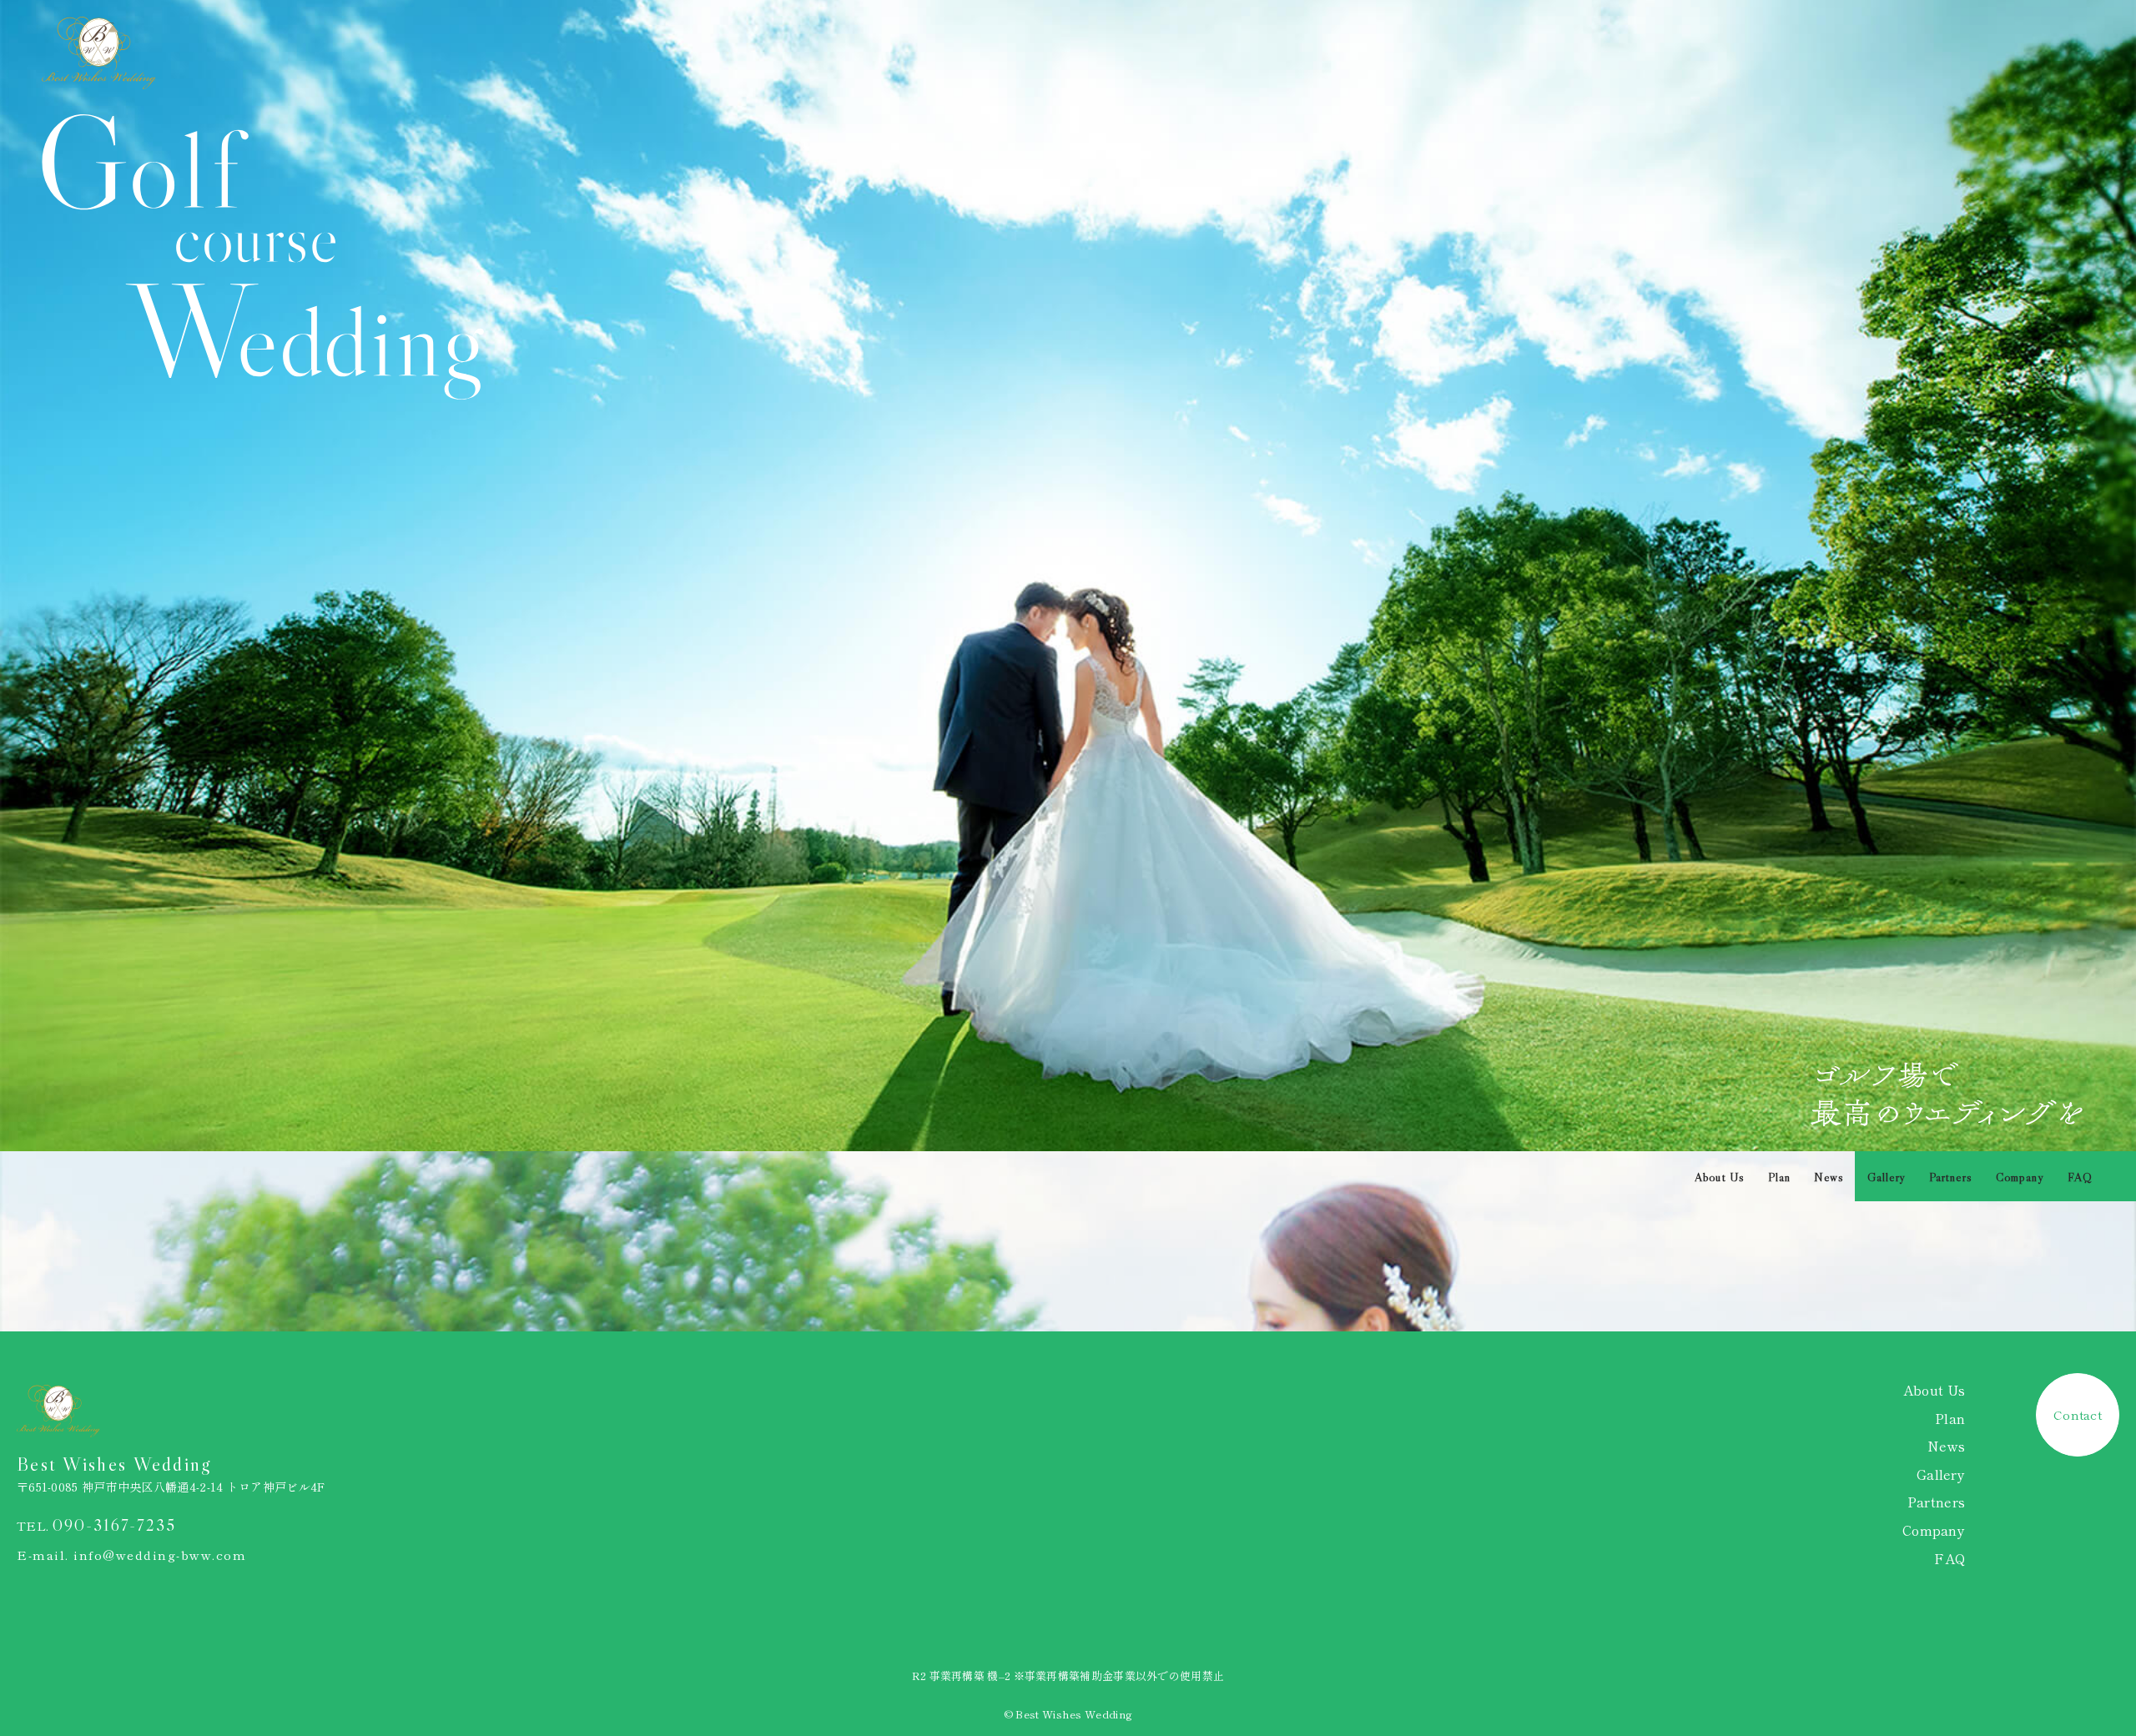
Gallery (1887, 1177)
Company (2020, 1177)
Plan (1779, 1177)
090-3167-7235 (114, 1525)
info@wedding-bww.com (160, 1555)
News (1829, 1177)
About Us (1720, 1177)
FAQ (2080, 1177)
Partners (1951, 1177)
